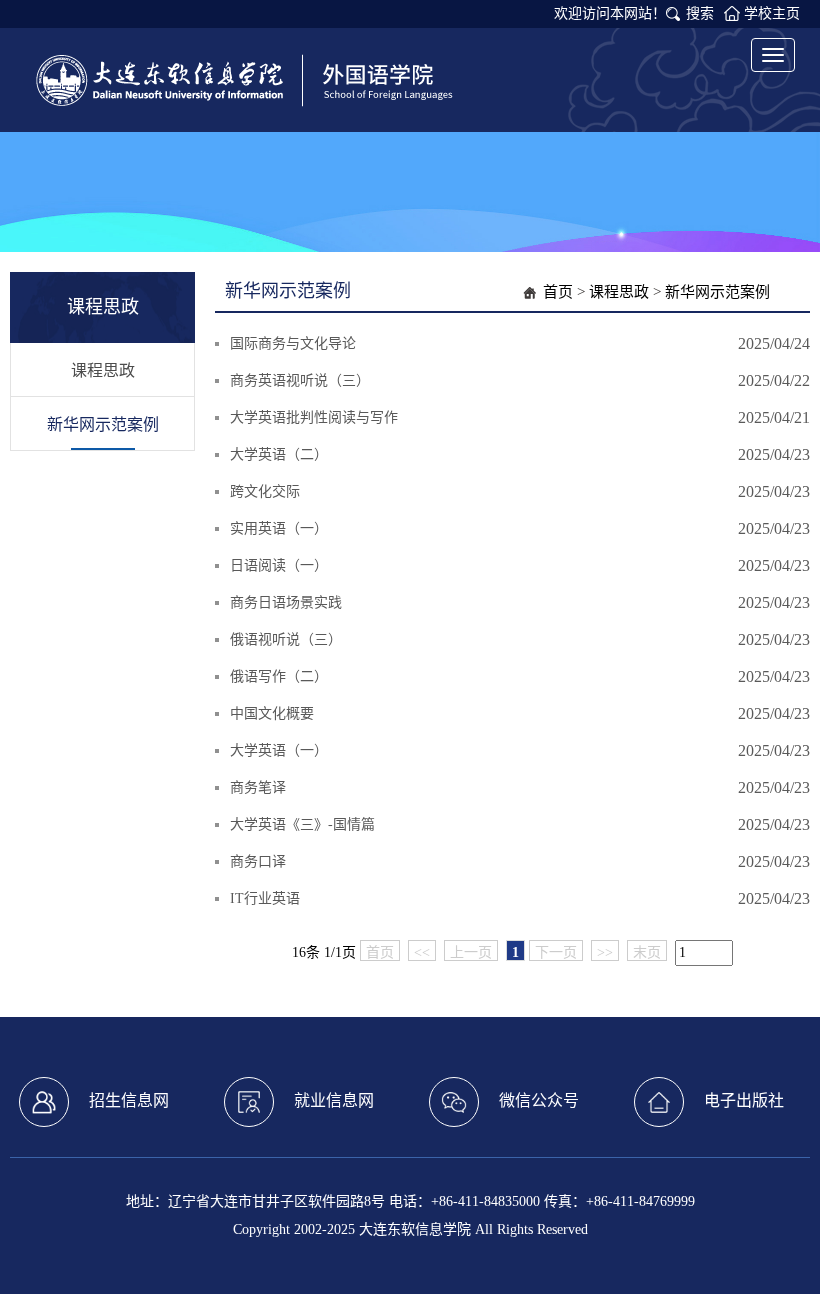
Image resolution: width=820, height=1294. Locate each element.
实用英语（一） (279, 528)
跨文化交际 (265, 491)
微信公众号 (539, 1100)
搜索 (700, 13)
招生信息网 (129, 1100)
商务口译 (258, 861)
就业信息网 (334, 1100)
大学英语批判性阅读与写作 (314, 417)
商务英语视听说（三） (300, 380)
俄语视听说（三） (286, 639)
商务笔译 (258, 787)
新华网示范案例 (103, 424)
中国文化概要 (272, 713)
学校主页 (772, 13)
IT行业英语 (265, 898)
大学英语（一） (279, 750)
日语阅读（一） (279, 565)
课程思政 (103, 370)
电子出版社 (744, 1100)
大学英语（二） (279, 454)
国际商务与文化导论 (293, 343)
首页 (558, 292)
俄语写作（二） (279, 676)
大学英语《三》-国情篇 (302, 824)
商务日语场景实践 (286, 602)
